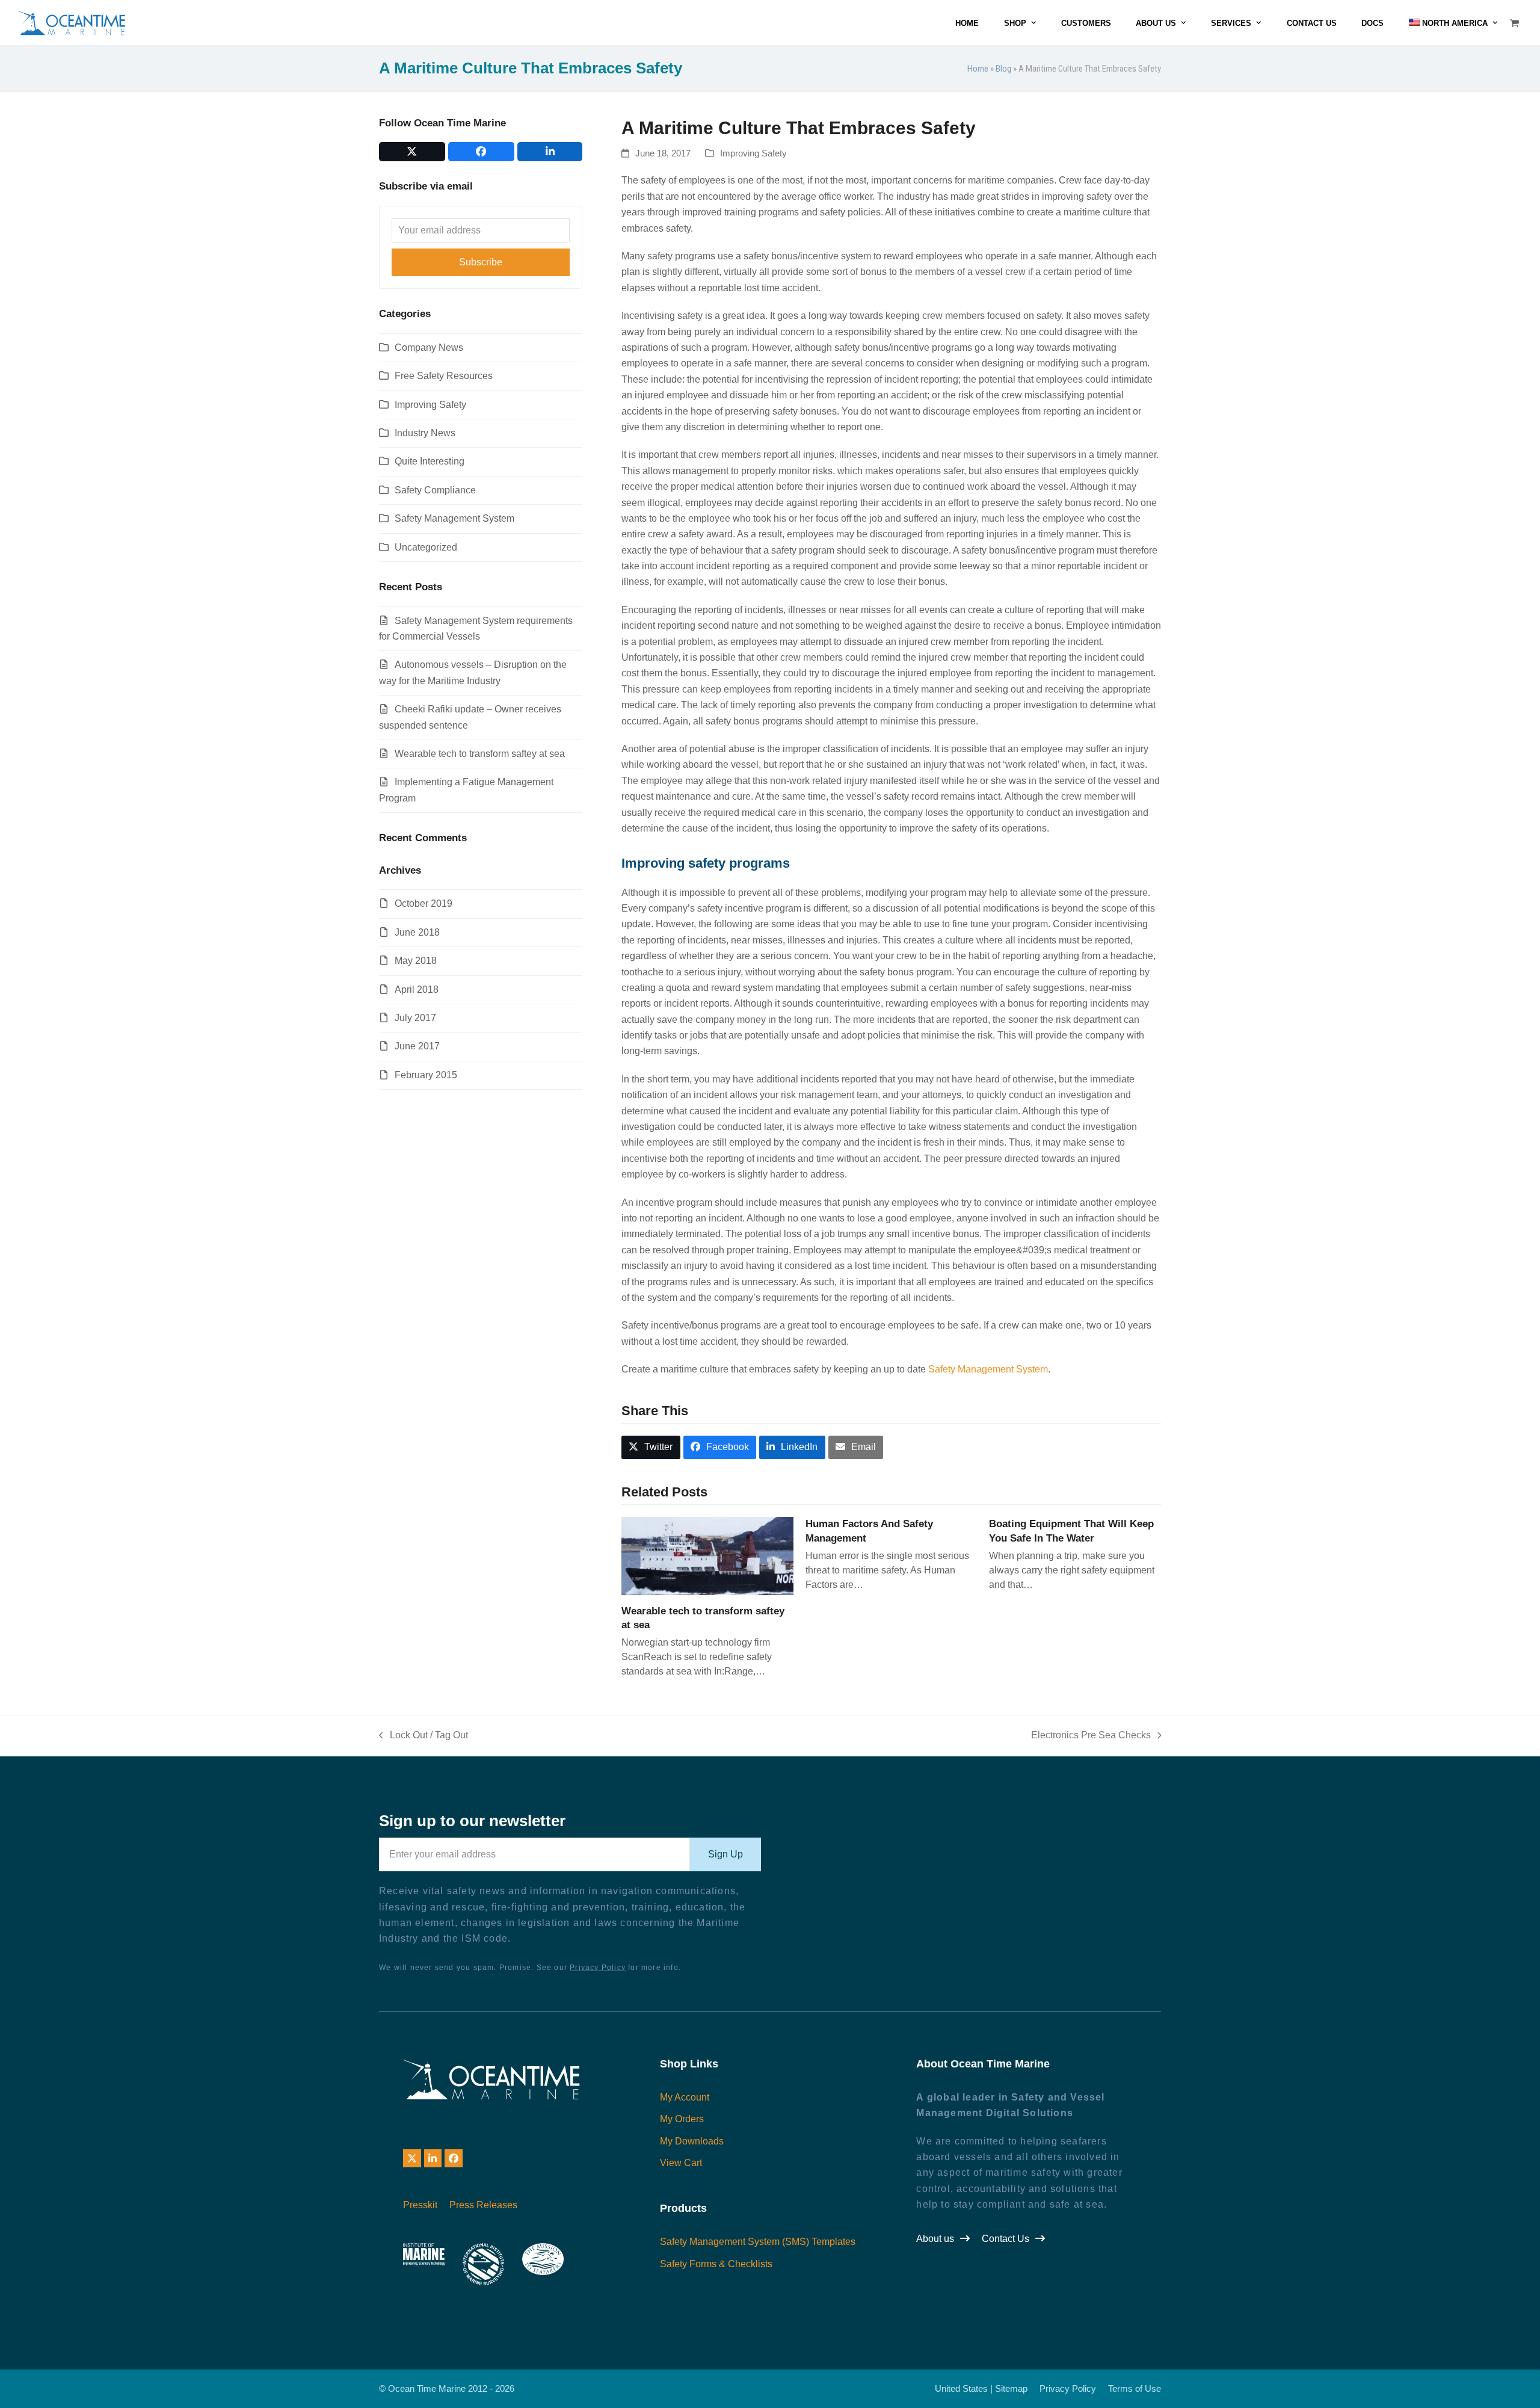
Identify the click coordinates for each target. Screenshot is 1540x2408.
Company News (429, 347)
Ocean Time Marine (427, 2389)
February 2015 (426, 1075)
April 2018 (417, 989)
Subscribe (481, 262)
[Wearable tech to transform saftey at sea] (707, 1555)
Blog (1003, 69)
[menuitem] (1453, 23)
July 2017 (415, 1018)
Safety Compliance (435, 490)
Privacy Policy (598, 1968)
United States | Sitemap (981, 2389)
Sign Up (725, 1854)
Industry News (425, 433)
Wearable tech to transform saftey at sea (480, 754)
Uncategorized (426, 547)
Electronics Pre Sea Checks (1091, 1737)
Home (978, 69)
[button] (651, 1447)
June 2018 (417, 932)
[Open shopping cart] (1516, 23)
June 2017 (417, 1046)
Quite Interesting (430, 461)
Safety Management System (988, 1369)
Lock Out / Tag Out (423, 1737)
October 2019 (423, 903)
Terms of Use (1135, 2389)
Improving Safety (753, 153)
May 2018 (416, 961)
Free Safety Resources (444, 376)
